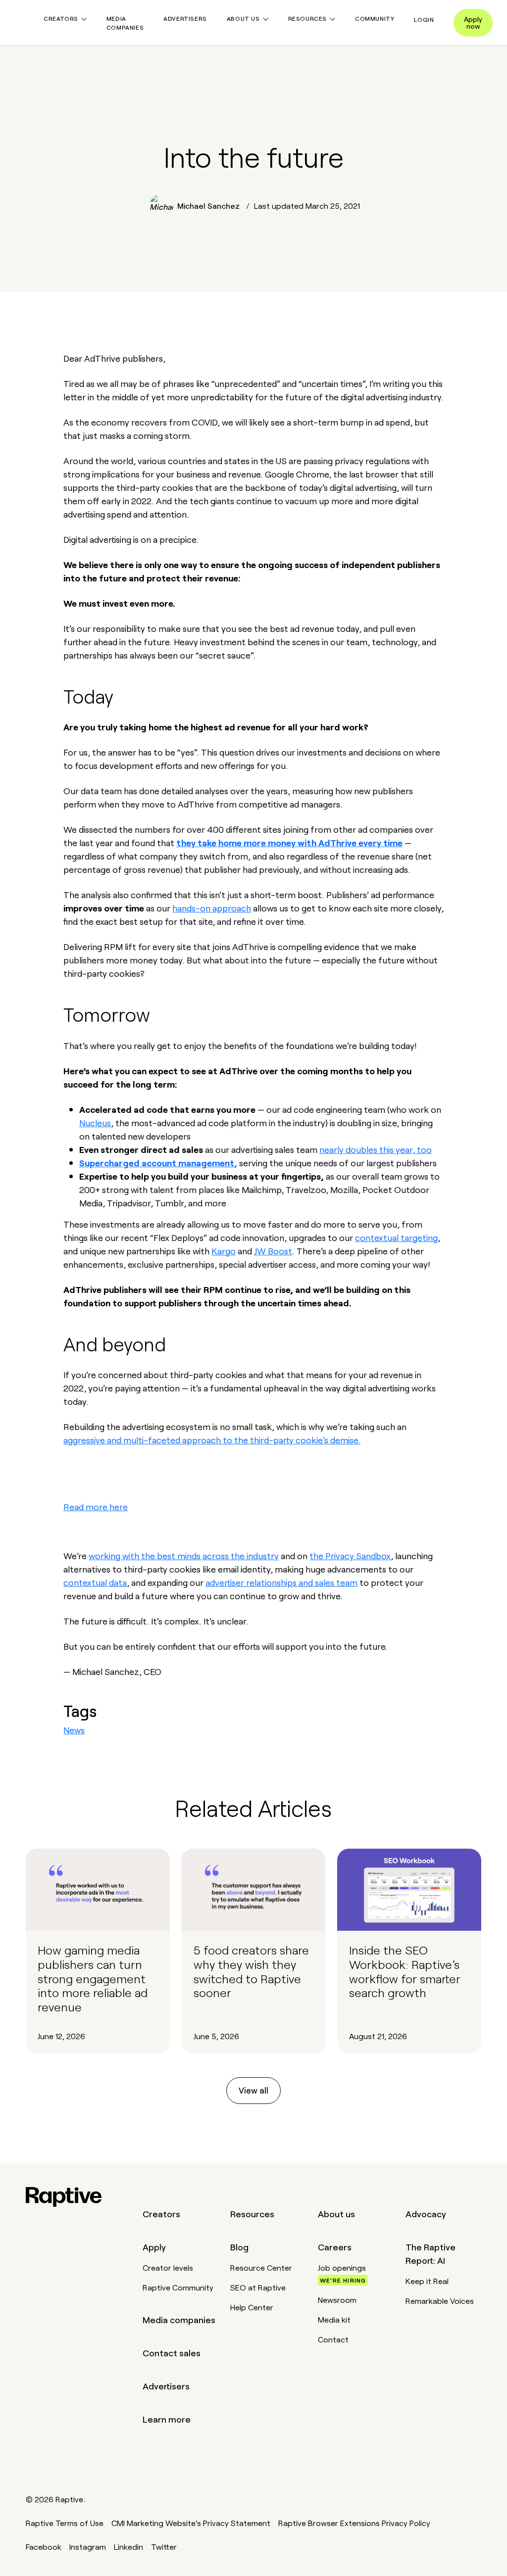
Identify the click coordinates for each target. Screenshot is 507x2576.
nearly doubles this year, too (376, 1149)
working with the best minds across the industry (184, 1555)
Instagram (88, 2546)
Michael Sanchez (208, 206)
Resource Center (261, 2267)
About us (336, 2213)
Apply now (473, 22)
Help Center (252, 2307)
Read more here (96, 1506)
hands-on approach (212, 907)
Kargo (224, 1250)
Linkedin (128, 2546)
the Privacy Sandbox (350, 1555)
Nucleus (95, 1122)
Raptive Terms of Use (65, 2523)
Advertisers (185, 18)
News (74, 1729)
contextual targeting (396, 1237)
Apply (154, 2246)
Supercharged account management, (158, 1162)
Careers (335, 2246)
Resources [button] (307, 18)
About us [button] (243, 18)
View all (253, 2090)
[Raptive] (64, 2197)
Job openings (342, 2273)
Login (424, 19)
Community (375, 18)
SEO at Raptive (258, 2287)
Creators (161, 2213)
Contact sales (172, 2352)
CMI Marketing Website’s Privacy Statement (191, 2523)
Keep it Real (427, 2281)
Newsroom (337, 2299)
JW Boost (273, 1250)
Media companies (179, 2319)
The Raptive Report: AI (431, 2253)
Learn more (167, 2419)
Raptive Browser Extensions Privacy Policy (354, 2523)
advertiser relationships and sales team (281, 1582)
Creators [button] (61, 18)
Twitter (164, 2546)
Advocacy (426, 2213)
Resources (252, 2213)
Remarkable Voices (440, 2300)
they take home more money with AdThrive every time (289, 842)
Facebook (44, 2546)
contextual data (95, 1582)
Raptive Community (178, 2287)
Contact (333, 2339)
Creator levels (168, 2267)
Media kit (334, 2319)
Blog (239, 2246)
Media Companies (125, 23)
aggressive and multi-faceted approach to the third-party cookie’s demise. (212, 1439)
